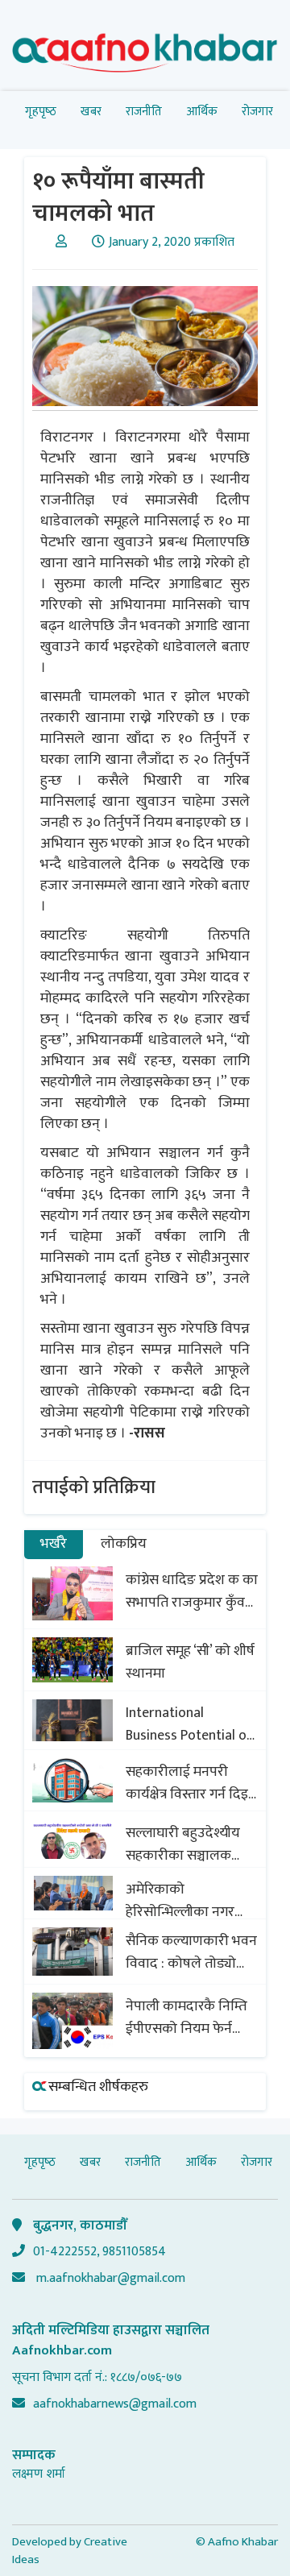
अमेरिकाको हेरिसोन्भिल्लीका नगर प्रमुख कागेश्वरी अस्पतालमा (180, 1901)
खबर (91, 112)
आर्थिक (202, 112)
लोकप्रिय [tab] (124, 1544)
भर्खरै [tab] (54, 1544)
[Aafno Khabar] (145, 56)
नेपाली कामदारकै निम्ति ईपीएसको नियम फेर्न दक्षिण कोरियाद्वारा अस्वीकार (186, 2018)
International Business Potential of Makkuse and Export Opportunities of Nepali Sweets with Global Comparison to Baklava (191, 1724)
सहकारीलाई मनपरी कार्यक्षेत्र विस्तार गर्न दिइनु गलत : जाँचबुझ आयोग (191, 1783)
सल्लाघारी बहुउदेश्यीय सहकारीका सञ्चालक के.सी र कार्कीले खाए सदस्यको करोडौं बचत (183, 1844)
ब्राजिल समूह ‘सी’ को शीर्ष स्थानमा (190, 1662)
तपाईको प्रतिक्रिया (94, 1487)
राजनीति (144, 112)
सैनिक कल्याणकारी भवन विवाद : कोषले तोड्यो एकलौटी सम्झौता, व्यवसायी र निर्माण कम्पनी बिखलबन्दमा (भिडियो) (192, 1952)
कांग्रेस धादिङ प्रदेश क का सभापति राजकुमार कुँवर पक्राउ (192, 1591)
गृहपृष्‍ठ (41, 112)
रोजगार (257, 112)
